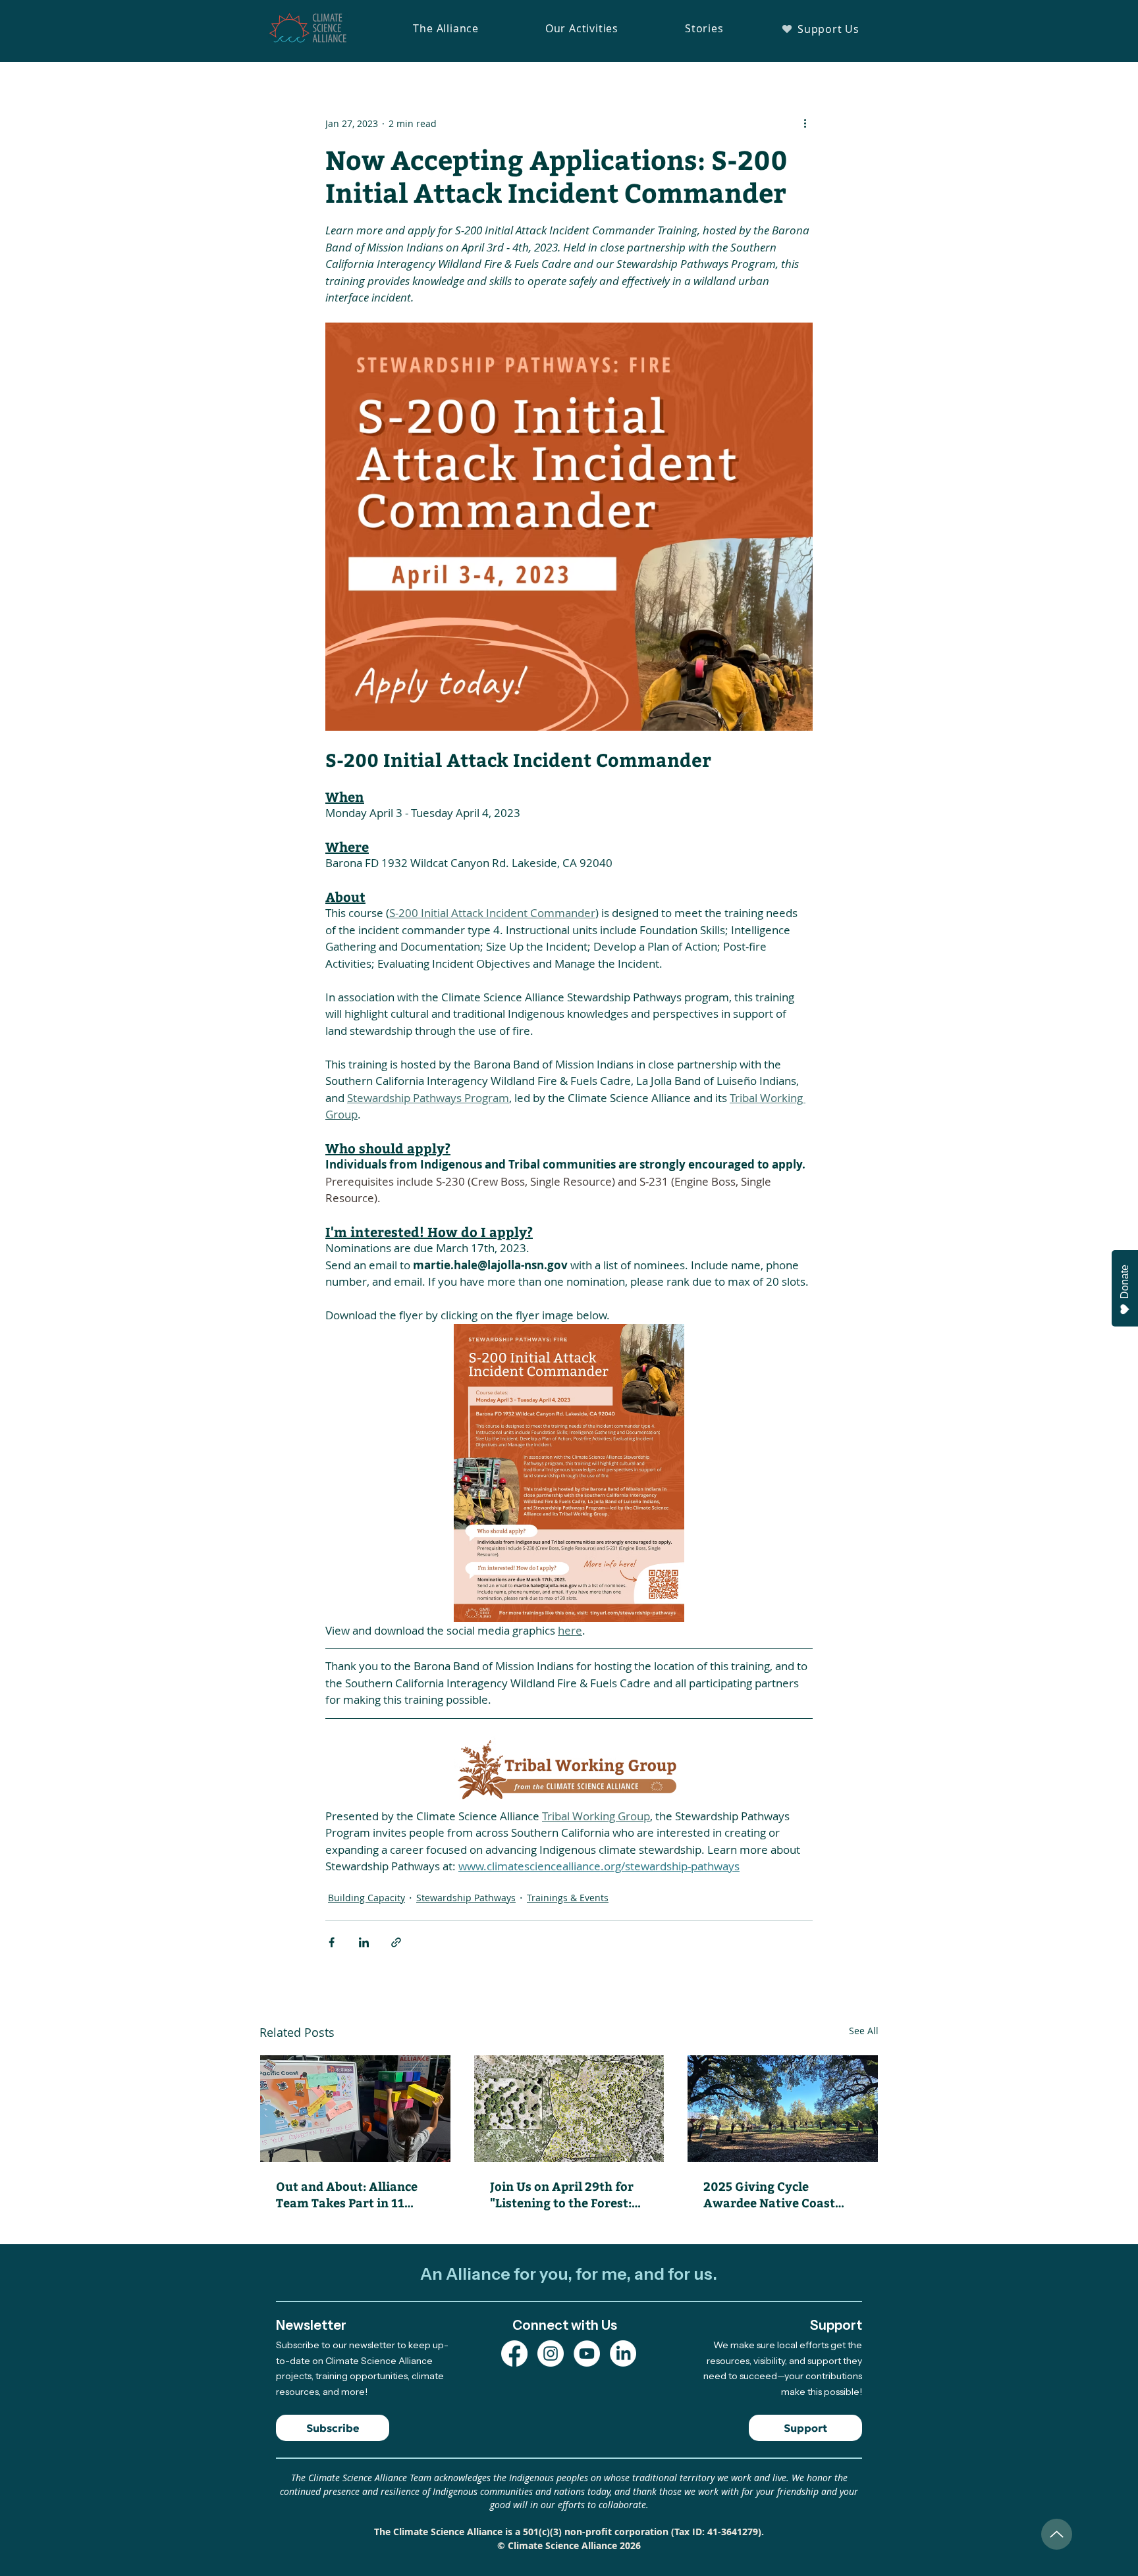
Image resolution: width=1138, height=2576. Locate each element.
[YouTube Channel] (587, 2353)
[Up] (1057, 2534)
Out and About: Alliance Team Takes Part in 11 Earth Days (347, 2194)
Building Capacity (366, 1898)
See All (864, 2031)
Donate (1124, 1282)
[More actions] (805, 123)
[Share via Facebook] (332, 1942)
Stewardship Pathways (466, 1898)
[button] (446, 28)
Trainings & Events (568, 1898)
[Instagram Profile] (551, 2353)
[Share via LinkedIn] (364, 1942)
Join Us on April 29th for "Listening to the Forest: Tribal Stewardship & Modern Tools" (562, 2194)
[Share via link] (396, 1942)
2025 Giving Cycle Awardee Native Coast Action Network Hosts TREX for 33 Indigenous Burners (772, 2194)
